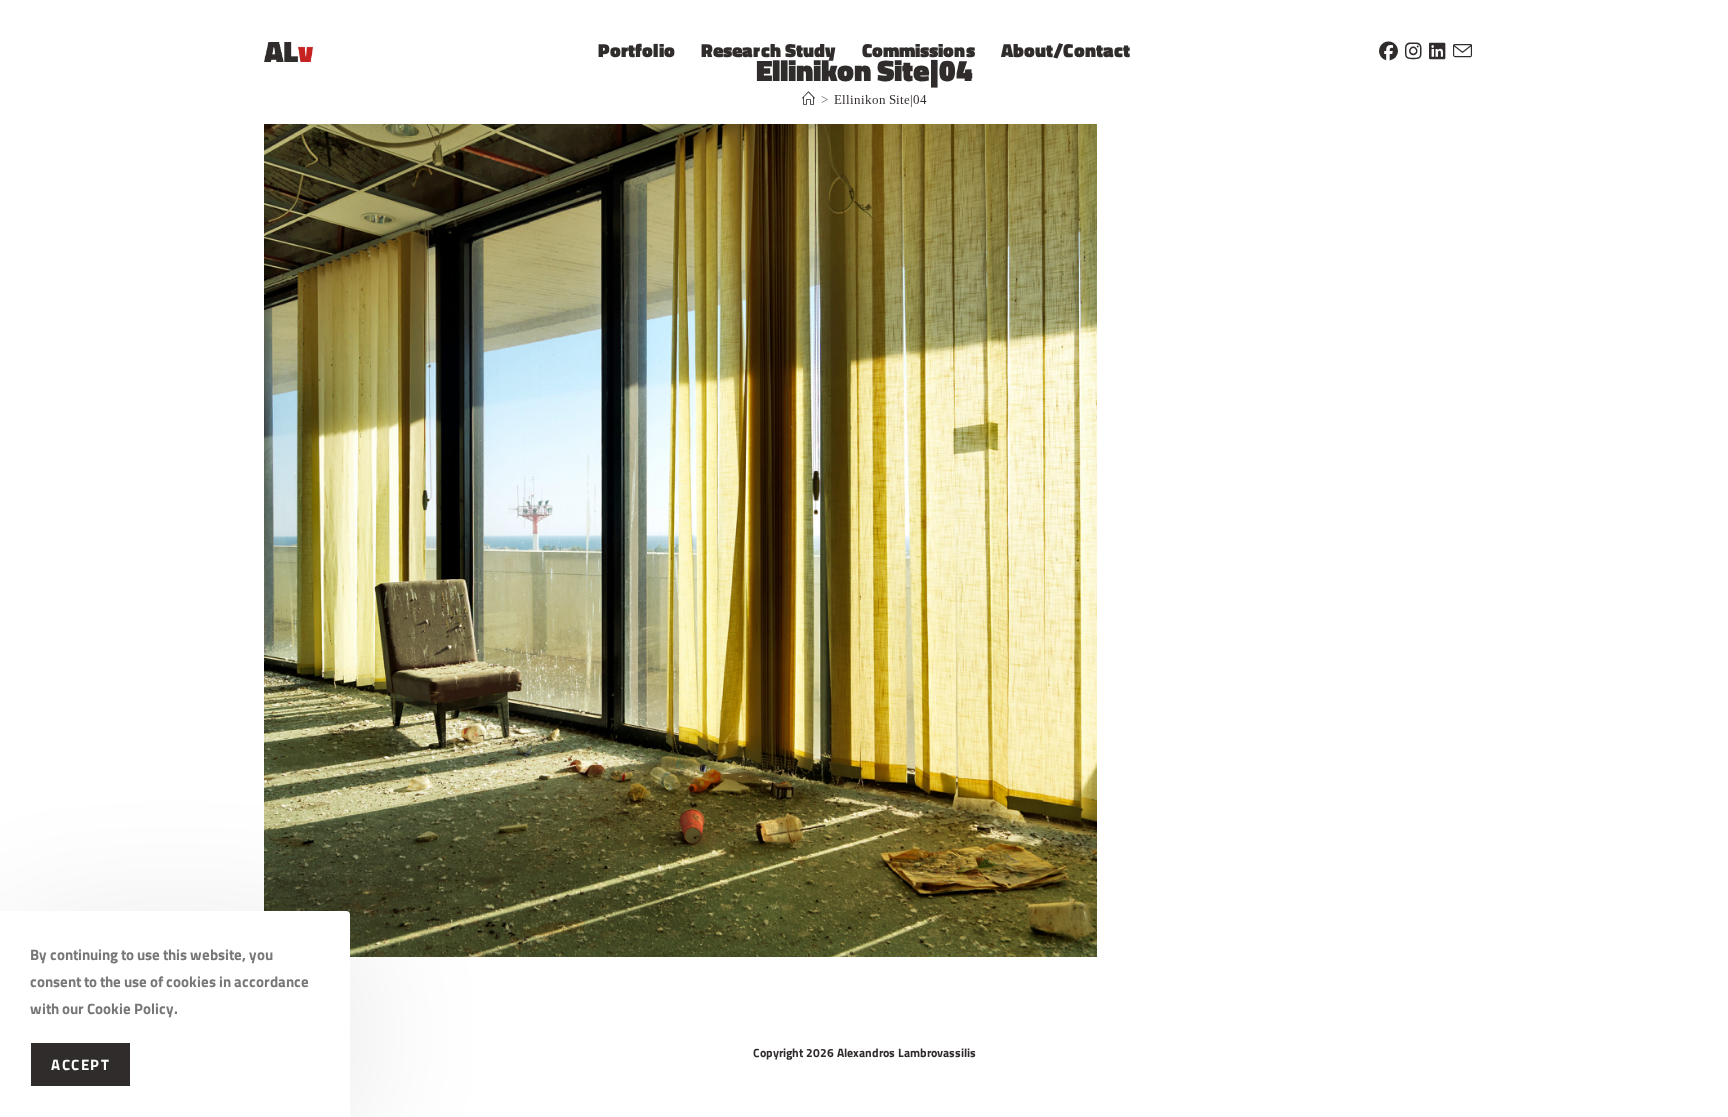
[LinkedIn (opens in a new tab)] (1437, 47)
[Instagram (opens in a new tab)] (1413, 47)
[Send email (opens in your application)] (1462, 47)
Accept (80, 1064)
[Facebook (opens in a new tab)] (1388, 47)
